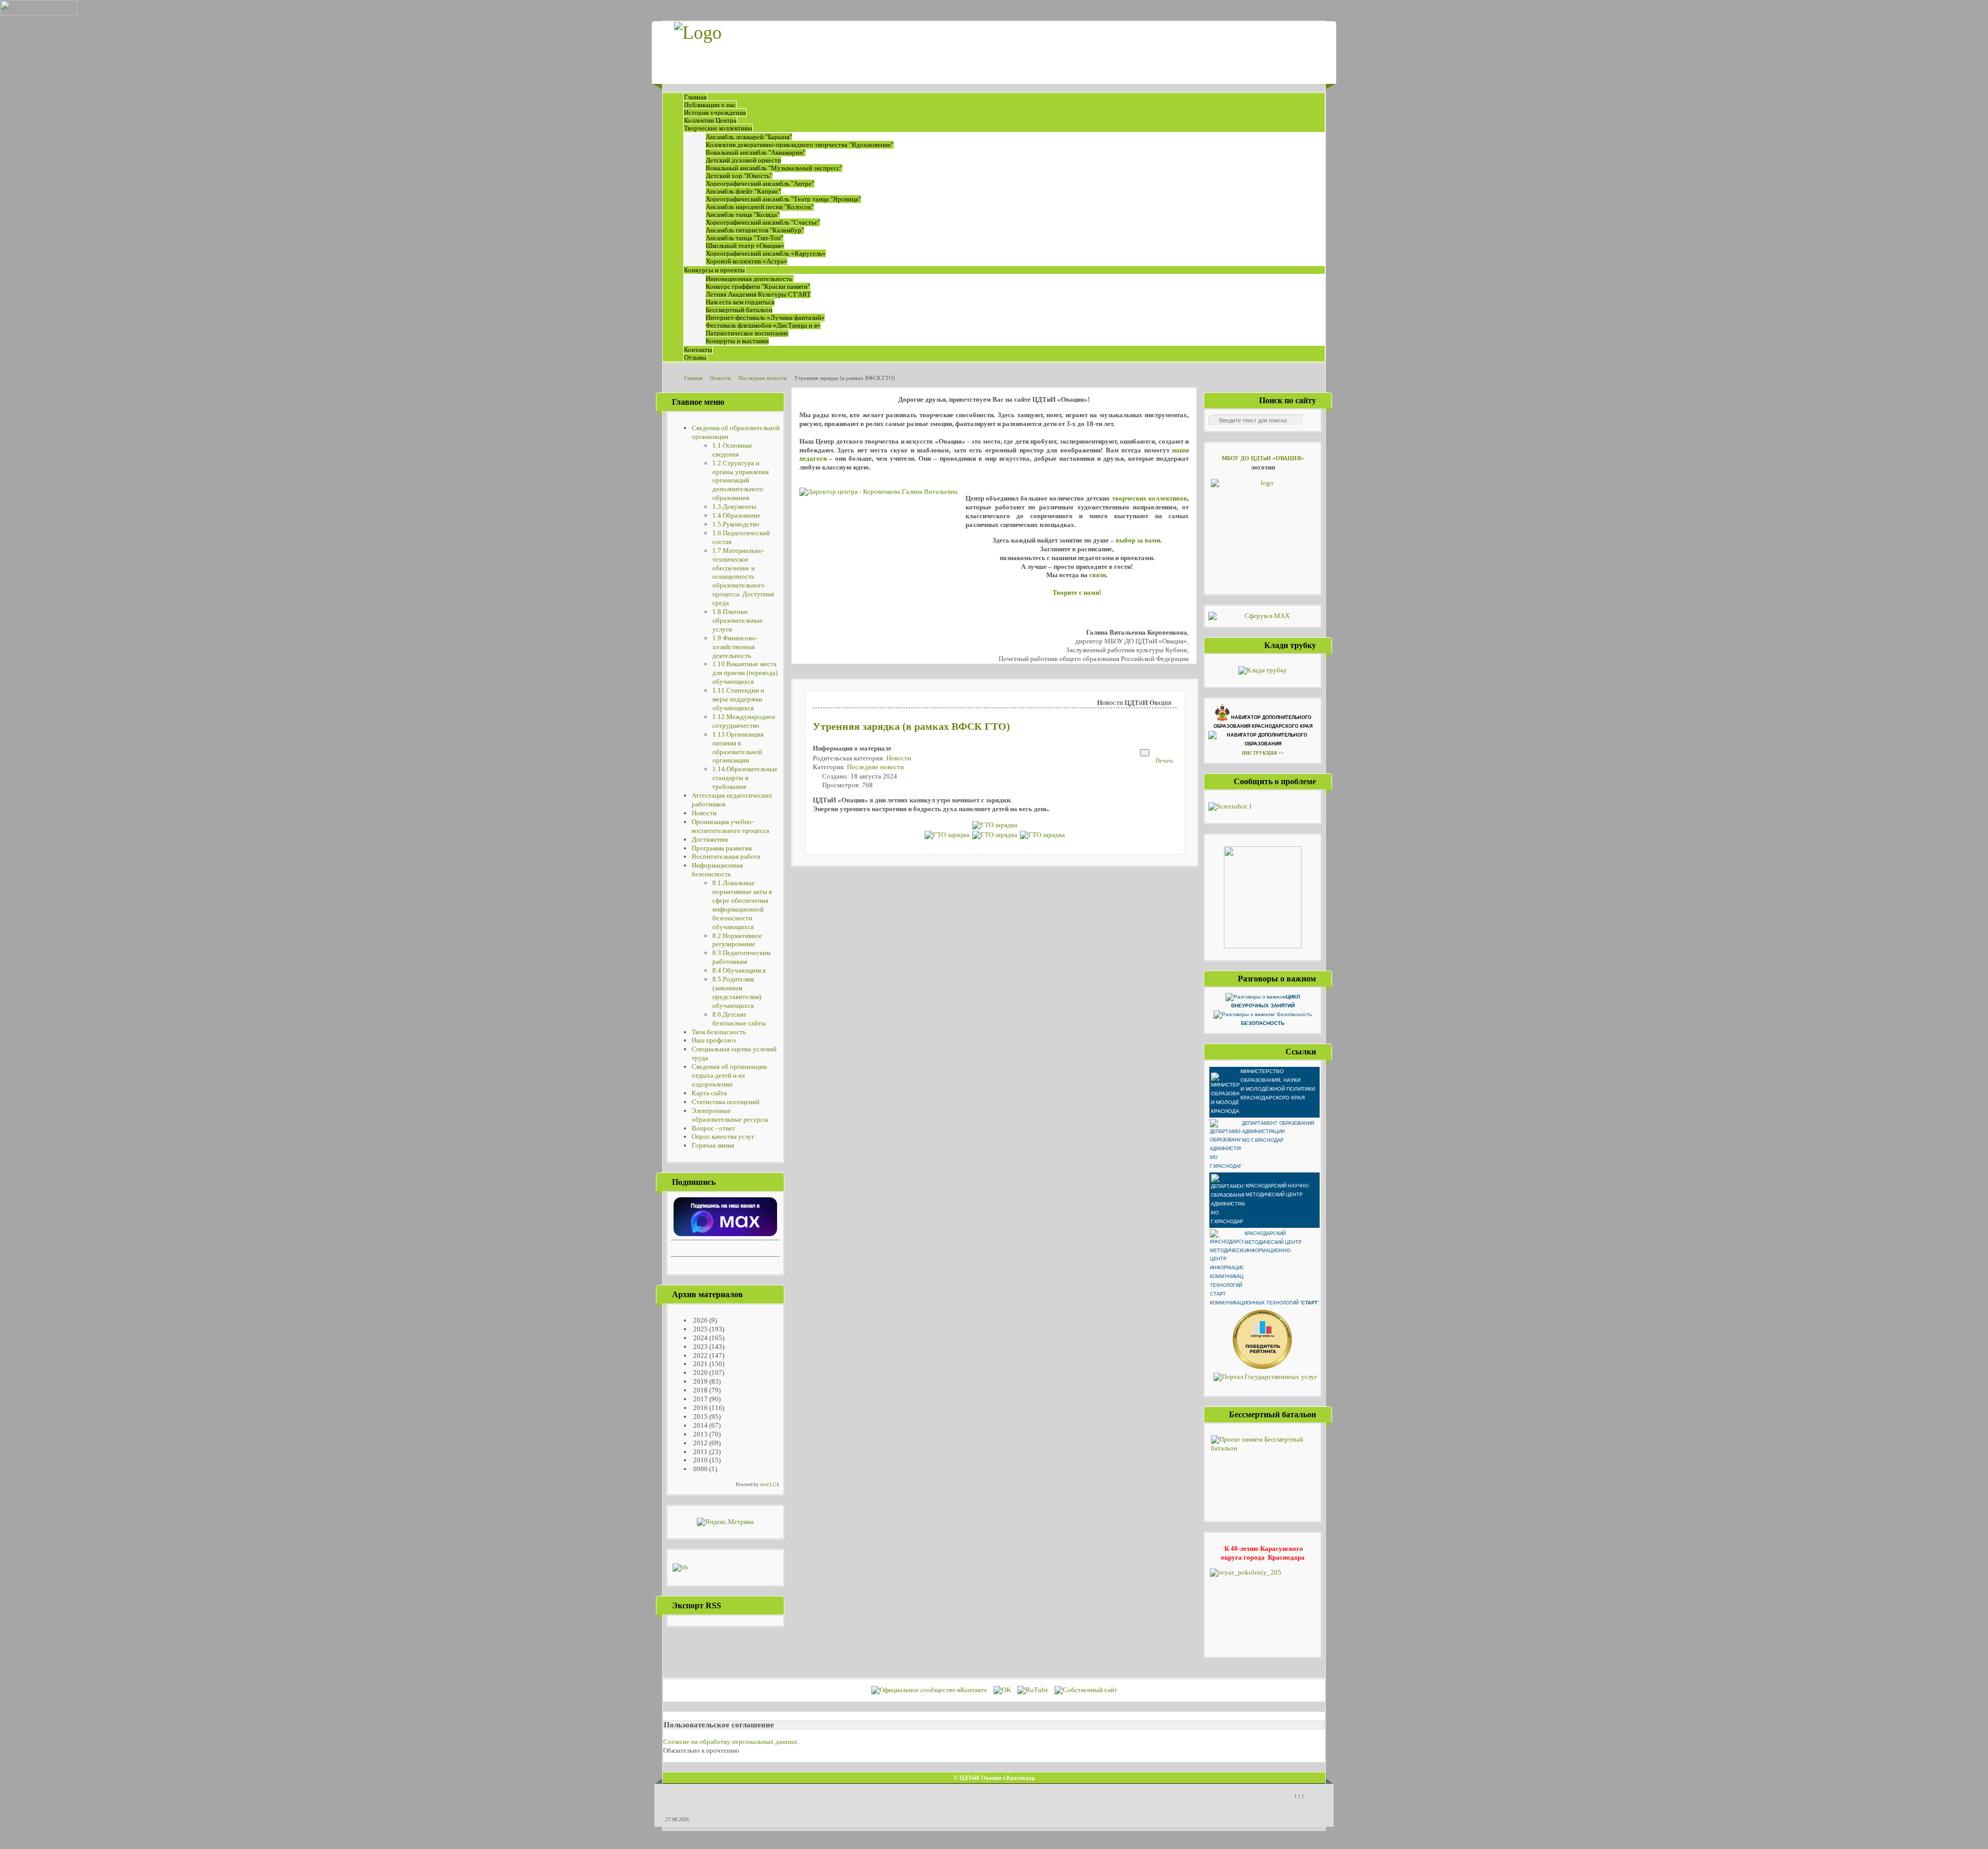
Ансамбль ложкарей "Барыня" (749, 137)
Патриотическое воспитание (747, 333)
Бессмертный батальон (739, 310)
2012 (700, 1443)
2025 (700, 1329)
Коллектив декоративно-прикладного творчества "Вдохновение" (800, 145)
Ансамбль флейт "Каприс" (743, 191)
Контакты (698, 350)
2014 (700, 1425)
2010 (700, 1460)
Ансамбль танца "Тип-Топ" (744, 238)
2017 (700, 1399)
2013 (700, 1434)
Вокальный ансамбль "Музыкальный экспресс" (774, 168)
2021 (700, 1364)
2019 (700, 1381)
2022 (700, 1355)
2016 (700, 1408)
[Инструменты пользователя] (1145, 753)
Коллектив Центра (710, 120)
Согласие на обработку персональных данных (730, 1742)
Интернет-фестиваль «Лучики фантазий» (765, 318)
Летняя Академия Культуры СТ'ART (758, 294)
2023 (700, 1347)
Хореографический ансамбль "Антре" (760, 184)
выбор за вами (1138, 540)
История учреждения (715, 113)
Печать (1164, 760)
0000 (700, 1469)
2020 (700, 1373)
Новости (899, 758)
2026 (700, 1320)
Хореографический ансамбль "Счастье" (763, 222)
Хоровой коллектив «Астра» (747, 261)
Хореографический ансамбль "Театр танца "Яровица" (783, 199)
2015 (700, 1417)
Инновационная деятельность (750, 279)
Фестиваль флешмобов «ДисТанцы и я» (763, 325)
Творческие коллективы (718, 128)
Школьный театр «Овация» (745, 246)
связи (1098, 575)
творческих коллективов (1150, 498)
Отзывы (695, 357)
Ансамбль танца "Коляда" (743, 215)
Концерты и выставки (737, 341)
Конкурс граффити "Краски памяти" (758, 287)
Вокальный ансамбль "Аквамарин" (756, 152)
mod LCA (770, 1485)
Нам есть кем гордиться (740, 302)
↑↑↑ (1299, 1796)
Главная (695, 97)
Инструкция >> (1263, 753)
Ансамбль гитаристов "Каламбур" (755, 230)
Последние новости (875, 767)
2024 (700, 1338)
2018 (700, 1390)
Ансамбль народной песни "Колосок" (760, 207)
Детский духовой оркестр (743, 160)
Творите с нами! (1077, 592)
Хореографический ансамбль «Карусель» (766, 253)
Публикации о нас (710, 105)
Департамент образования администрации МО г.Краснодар (1278, 1132)
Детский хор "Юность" (739, 176)
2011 (700, 1452)
